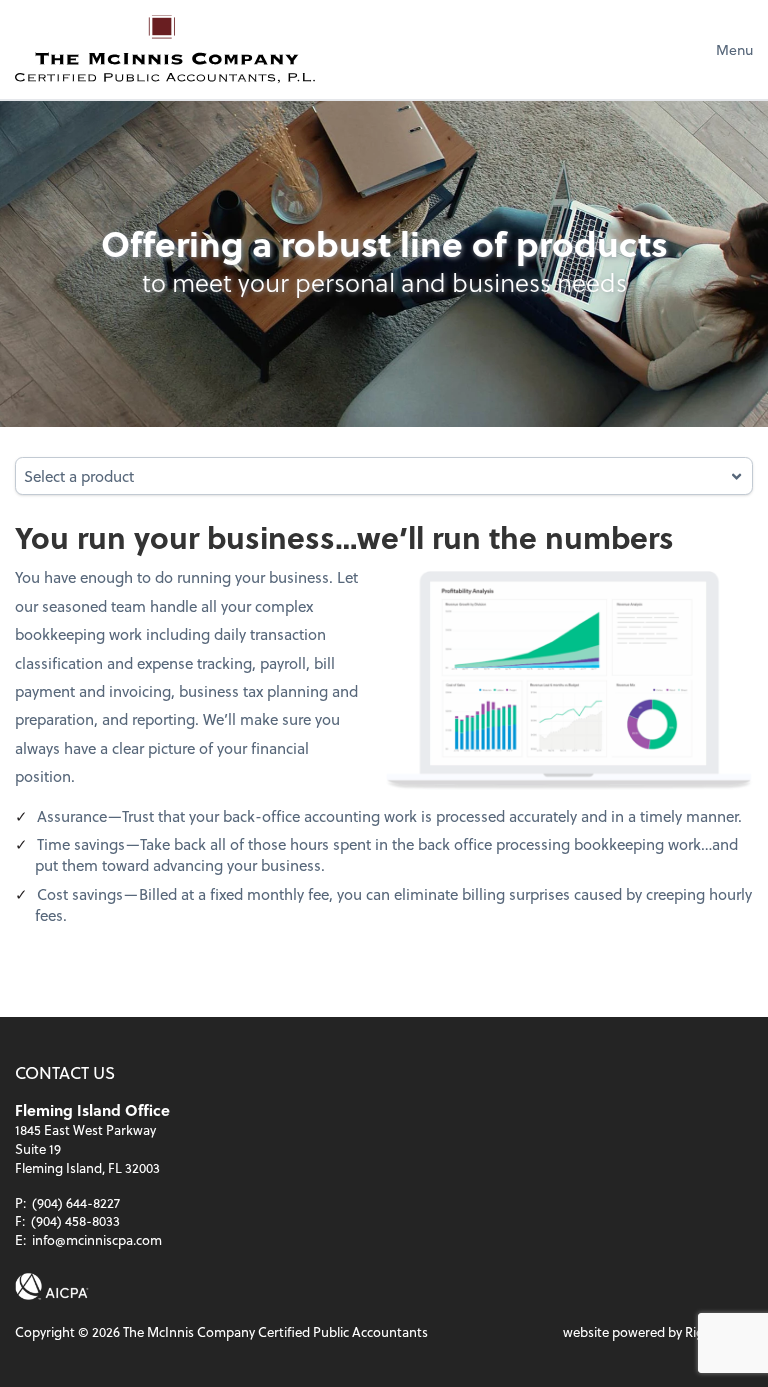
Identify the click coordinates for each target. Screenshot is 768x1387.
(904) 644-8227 (76, 1202)
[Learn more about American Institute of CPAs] (52, 1286)
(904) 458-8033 (75, 1220)
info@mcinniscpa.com (97, 1239)
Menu (734, 49)
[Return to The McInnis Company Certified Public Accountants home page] (165, 49)
